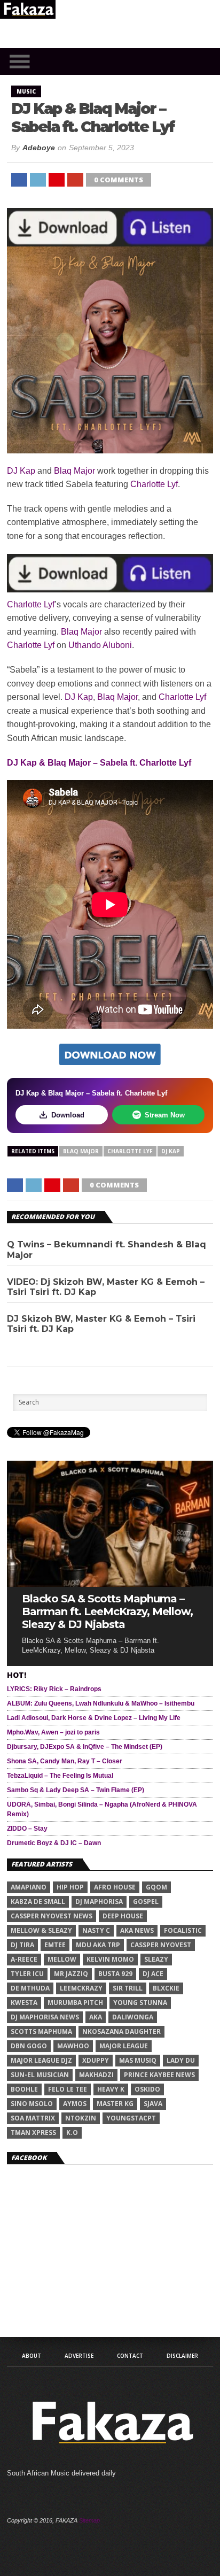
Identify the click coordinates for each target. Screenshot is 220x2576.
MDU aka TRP (98, 1945)
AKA (96, 2017)
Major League (124, 2046)
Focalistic (183, 1930)
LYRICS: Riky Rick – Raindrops (54, 1689)
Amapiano (29, 1887)
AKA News (137, 1930)
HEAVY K (111, 2089)
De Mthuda (30, 1988)
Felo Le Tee (68, 2089)
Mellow (62, 1959)
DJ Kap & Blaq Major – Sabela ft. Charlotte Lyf (99, 763)
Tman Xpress (33, 2132)
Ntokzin (81, 2118)
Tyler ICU (27, 1974)
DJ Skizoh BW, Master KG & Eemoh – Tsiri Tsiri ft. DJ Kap (101, 1324)
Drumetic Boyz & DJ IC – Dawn (54, 1843)
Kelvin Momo (110, 1959)
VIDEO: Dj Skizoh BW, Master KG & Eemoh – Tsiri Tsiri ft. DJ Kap (106, 1287)
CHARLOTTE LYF (130, 1151)
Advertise (79, 2356)
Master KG (115, 2104)
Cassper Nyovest (161, 1945)
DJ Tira (22, 1945)
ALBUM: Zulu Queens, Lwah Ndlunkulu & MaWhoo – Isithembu (101, 1703)
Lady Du (181, 2060)
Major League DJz (41, 2060)
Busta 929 (115, 1974)
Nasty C (96, 1930)
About (32, 2356)
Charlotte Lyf (154, 484)
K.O (72, 2132)
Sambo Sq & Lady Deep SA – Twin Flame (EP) (76, 1790)
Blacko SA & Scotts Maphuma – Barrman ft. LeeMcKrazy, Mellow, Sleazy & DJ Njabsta (107, 1611)
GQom (156, 1887)
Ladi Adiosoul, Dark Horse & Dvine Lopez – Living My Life (94, 1718)
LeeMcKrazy (81, 1988)
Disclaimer (182, 2356)
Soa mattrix (33, 2118)
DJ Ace (153, 1974)
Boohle (24, 2089)
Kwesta (24, 2003)
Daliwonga (133, 2017)
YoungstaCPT (131, 2118)
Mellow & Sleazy (41, 1930)
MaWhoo (73, 2046)
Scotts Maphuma (41, 2031)
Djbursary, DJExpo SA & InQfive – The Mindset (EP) (85, 1747)
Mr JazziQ (71, 1974)
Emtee (55, 1945)
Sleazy (156, 1959)
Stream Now (165, 1115)
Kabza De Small (38, 1902)
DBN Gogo (29, 2046)
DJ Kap (21, 471)
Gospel (146, 1902)
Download (68, 1115)
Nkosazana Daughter (121, 2031)
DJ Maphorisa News (45, 2017)
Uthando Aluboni (100, 645)
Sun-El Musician (40, 2075)
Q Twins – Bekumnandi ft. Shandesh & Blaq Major (107, 1250)
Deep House (123, 1916)
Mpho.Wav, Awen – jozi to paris (53, 1732)
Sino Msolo (32, 2104)
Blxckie (166, 1988)
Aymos (75, 2104)
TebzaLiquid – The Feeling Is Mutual (60, 1776)
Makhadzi (96, 2075)
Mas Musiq (138, 2060)
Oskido (147, 2089)
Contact (130, 2356)
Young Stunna (140, 2003)
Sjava (153, 2104)
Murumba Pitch (75, 2003)
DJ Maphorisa (99, 1902)
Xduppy (96, 2060)
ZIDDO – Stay (27, 1829)
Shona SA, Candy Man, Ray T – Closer (65, 1761)
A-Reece (24, 1959)
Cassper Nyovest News (52, 1916)
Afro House (115, 1887)
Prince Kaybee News (159, 2075)
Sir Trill (128, 1988)
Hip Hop (70, 1887)
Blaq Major (74, 471)
